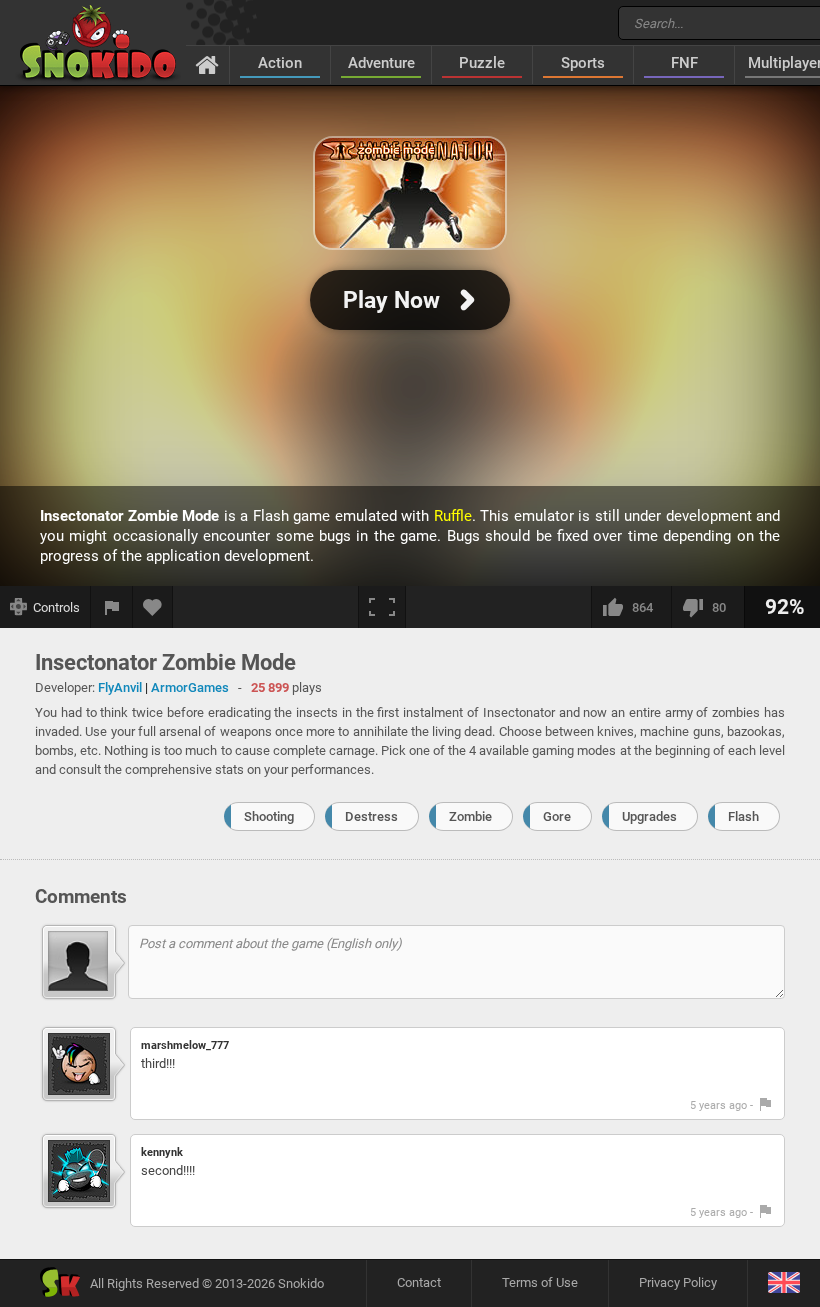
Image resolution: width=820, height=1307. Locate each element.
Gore (557, 816)
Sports (583, 63)
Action (280, 63)
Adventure (381, 63)
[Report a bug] (112, 607)
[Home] (207, 64)
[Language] (783, 1283)
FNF (684, 63)
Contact (419, 1282)
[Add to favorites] (153, 607)
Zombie (470, 816)
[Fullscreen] (382, 607)
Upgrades (649, 816)
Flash (743, 816)
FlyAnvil (120, 687)
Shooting (269, 816)
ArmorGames (190, 687)
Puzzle (482, 63)
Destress (371, 816)
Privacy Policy (678, 1282)
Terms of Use (540, 1282)
